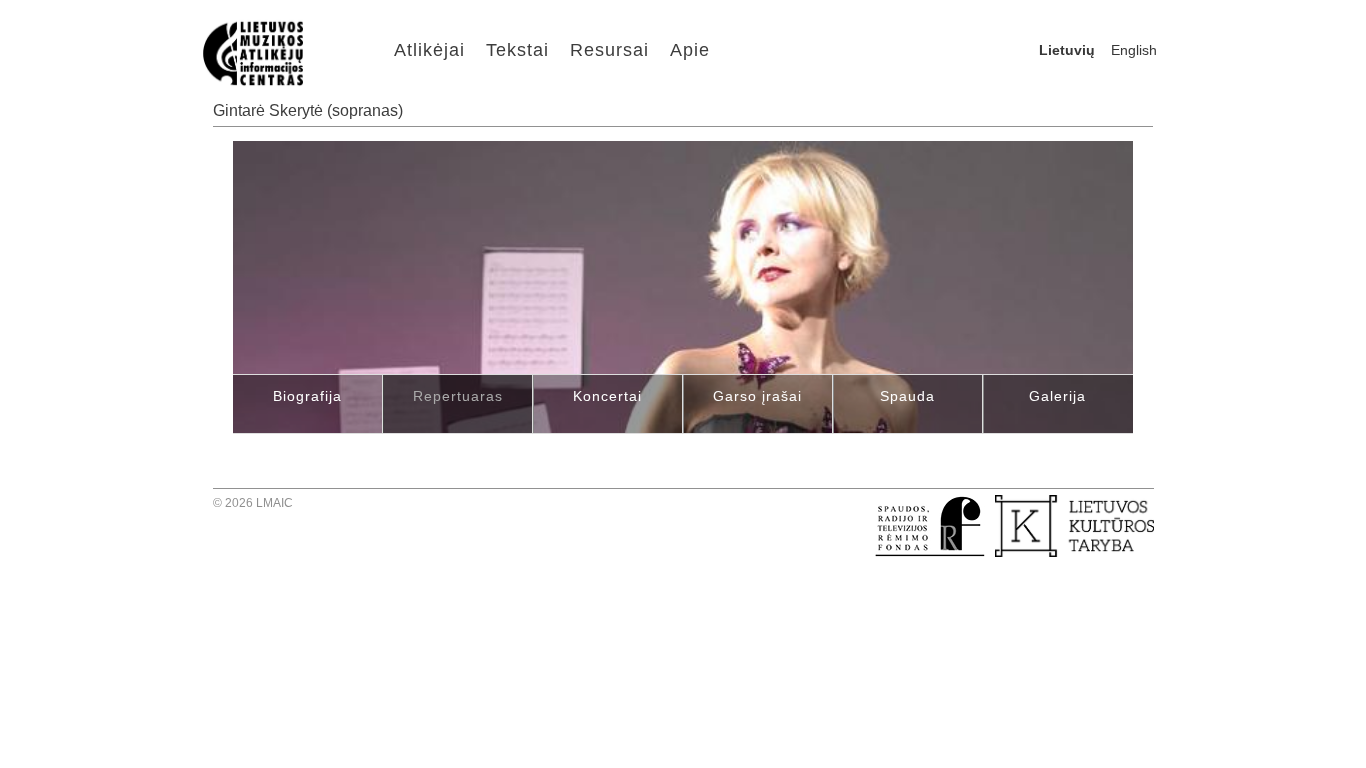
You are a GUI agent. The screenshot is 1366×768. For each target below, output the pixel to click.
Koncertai (607, 396)
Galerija (1057, 396)
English (1134, 50)
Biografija (307, 396)
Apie (690, 50)
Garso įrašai (757, 396)
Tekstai (517, 50)
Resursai (609, 50)
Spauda (907, 396)
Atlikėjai (429, 50)
